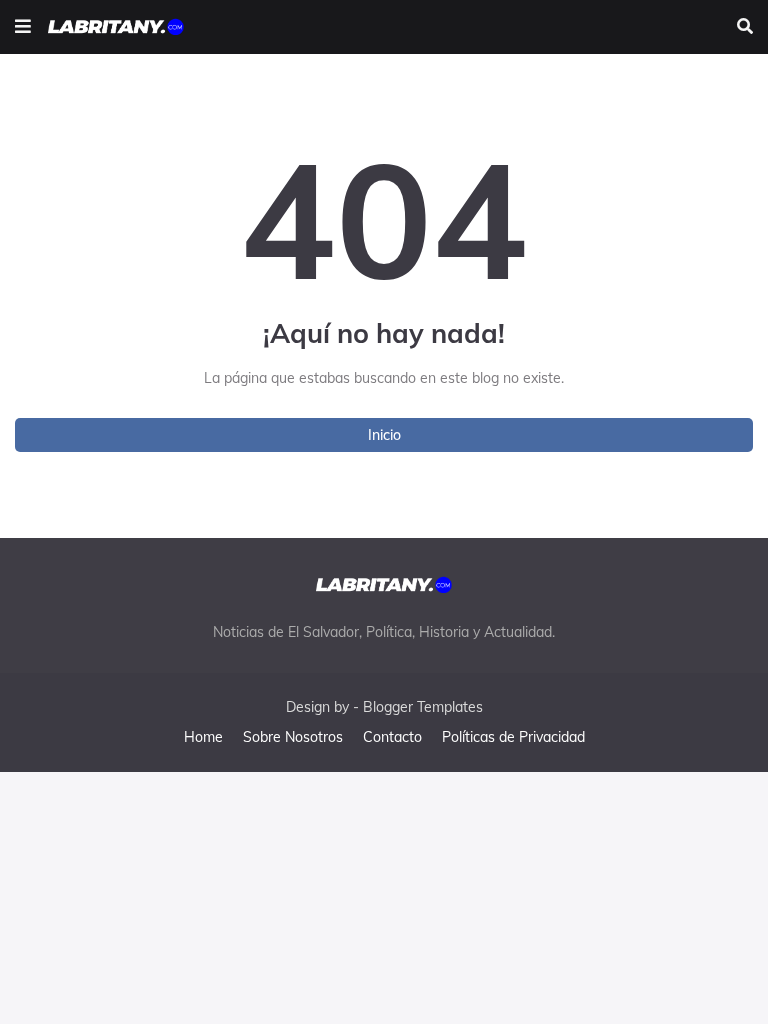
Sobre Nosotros (293, 737)
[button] (23, 27)
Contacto (392, 737)
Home (203, 737)
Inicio (384, 435)
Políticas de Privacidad (513, 737)
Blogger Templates (423, 707)
